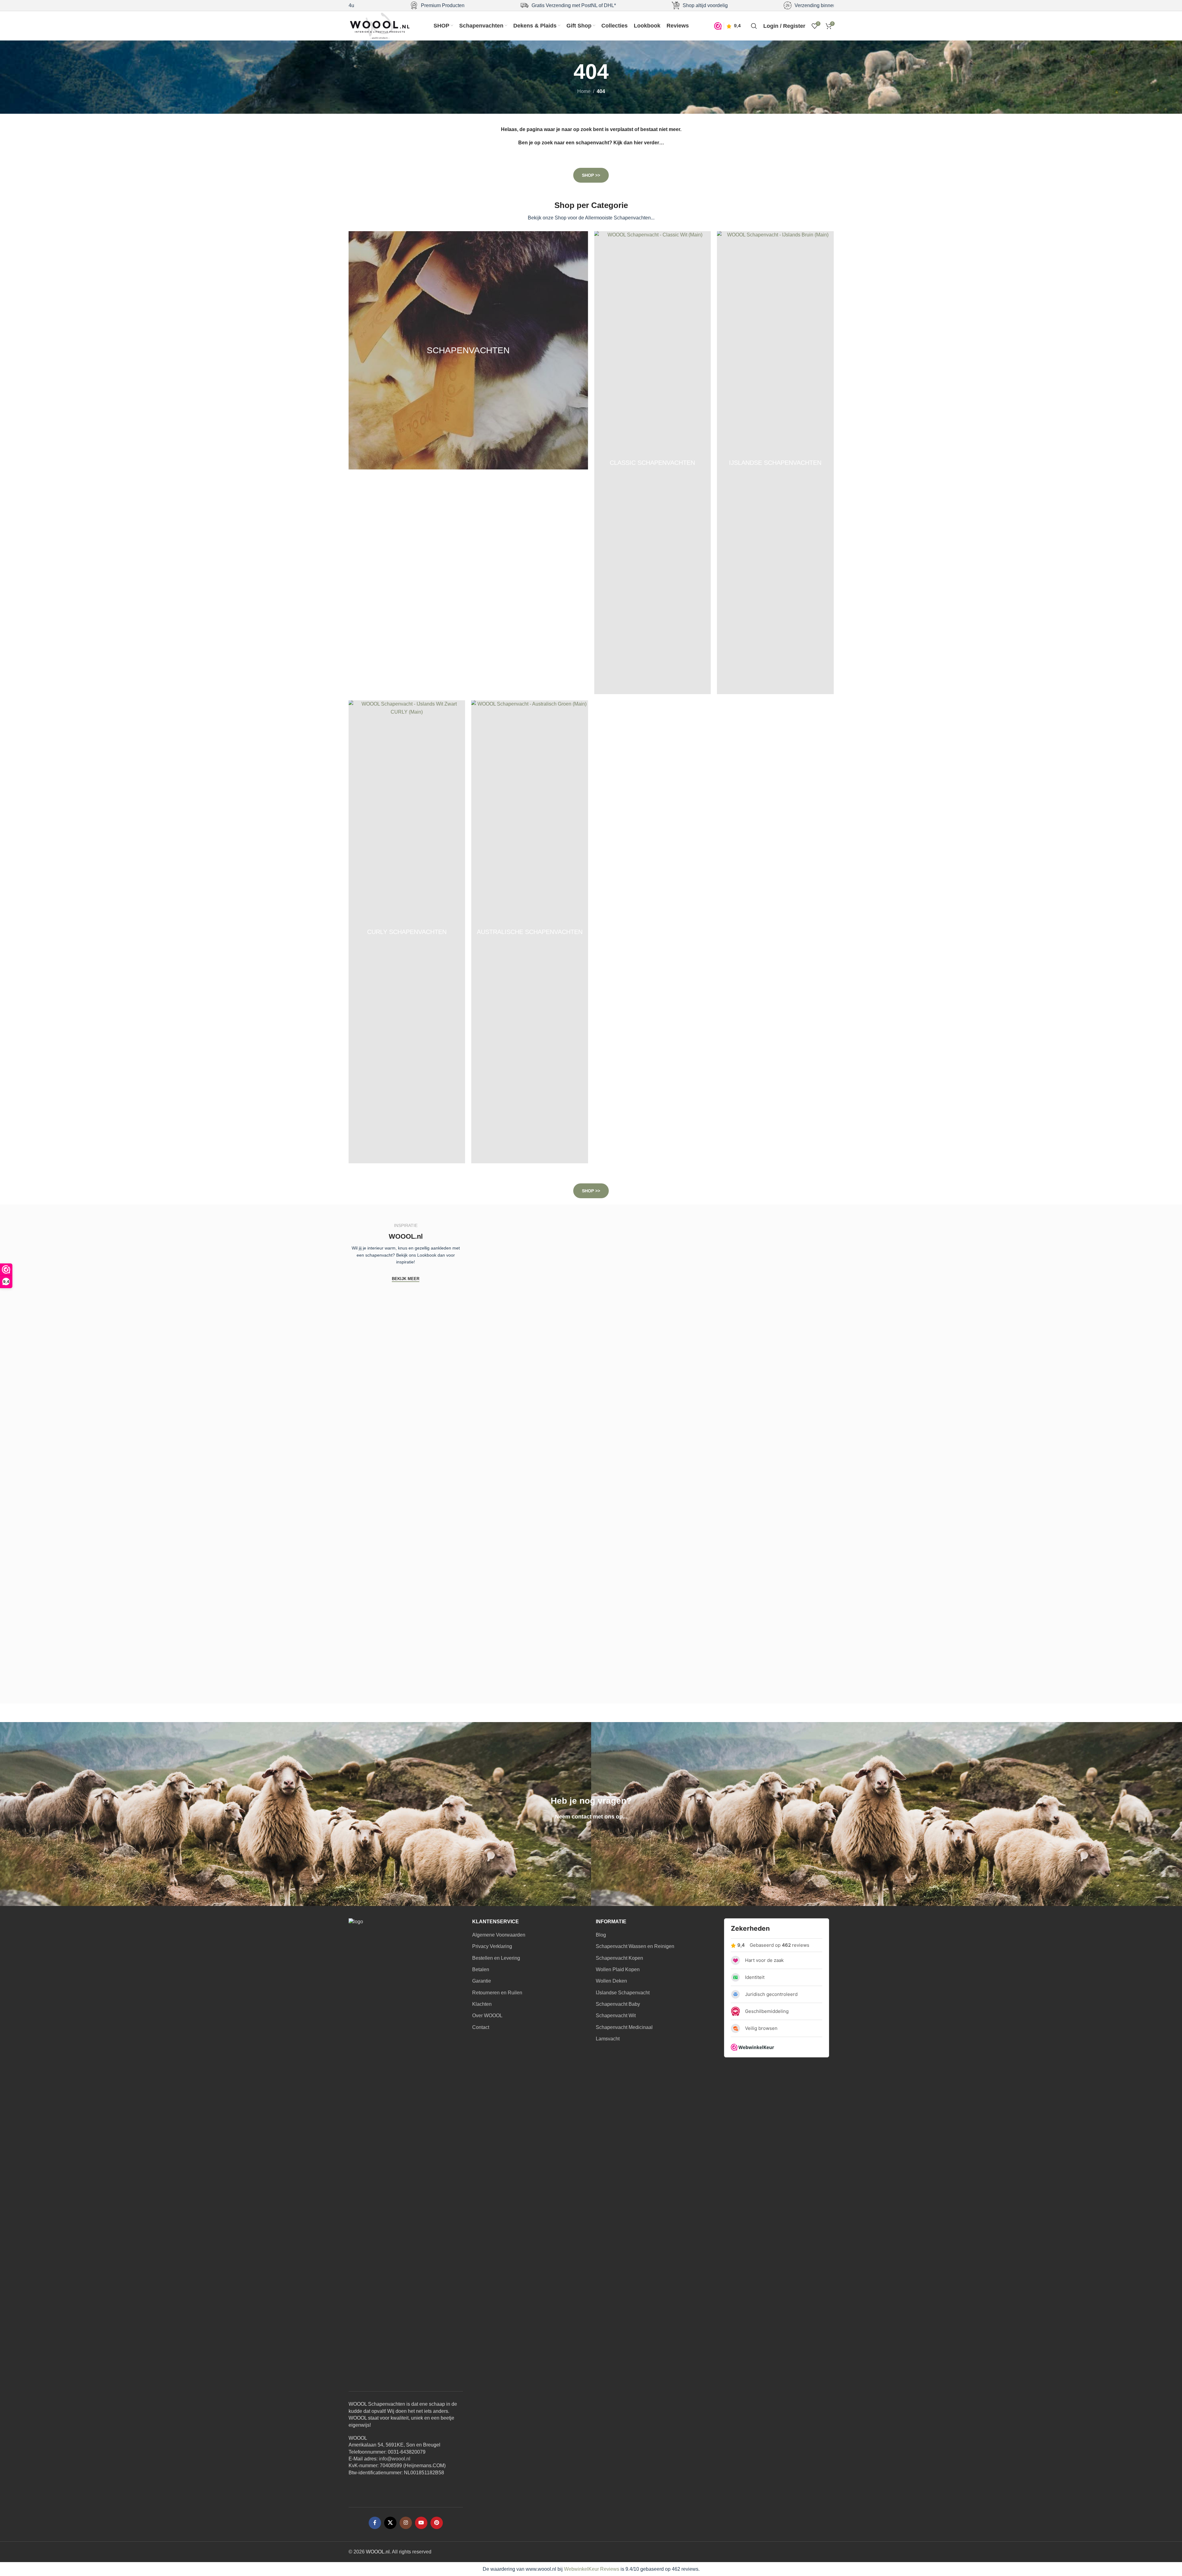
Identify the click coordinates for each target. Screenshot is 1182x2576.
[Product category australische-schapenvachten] (530, 932)
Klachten (482, 2004)
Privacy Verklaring (492, 1946)
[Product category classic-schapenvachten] (653, 463)
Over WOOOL (487, 2016)
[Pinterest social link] (437, 2523)
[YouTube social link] (421, 2523)
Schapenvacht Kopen (619, 1958)
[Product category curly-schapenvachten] (407, 932)
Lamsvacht (608, 2039)
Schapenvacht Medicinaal (624, 2027)
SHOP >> (591, 175)
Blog (601, 1935)
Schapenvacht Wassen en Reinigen (635, 1946)
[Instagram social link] (406, 2523)
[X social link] (390, 2523)
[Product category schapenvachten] (468, 350)
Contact (481, 2027)
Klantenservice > (591, 1836)
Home (584, 91)
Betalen (481, 1969)
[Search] (754, 26)
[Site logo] (380, 25)
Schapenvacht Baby (618, 2004)
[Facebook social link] (375, 2523)
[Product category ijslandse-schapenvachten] (775, 463)
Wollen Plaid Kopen (618, 1969)
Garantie (482, 1981)
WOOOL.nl (378, 2552)
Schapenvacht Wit (616, 2016)
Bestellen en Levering (496, 1958)
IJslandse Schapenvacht (623, 1993)
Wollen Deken (611, 1981)
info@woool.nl (395, 2459)
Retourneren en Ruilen (497, 1993)
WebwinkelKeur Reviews (592, 2569)
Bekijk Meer (406, 1279)
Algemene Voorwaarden (499, 1935)
